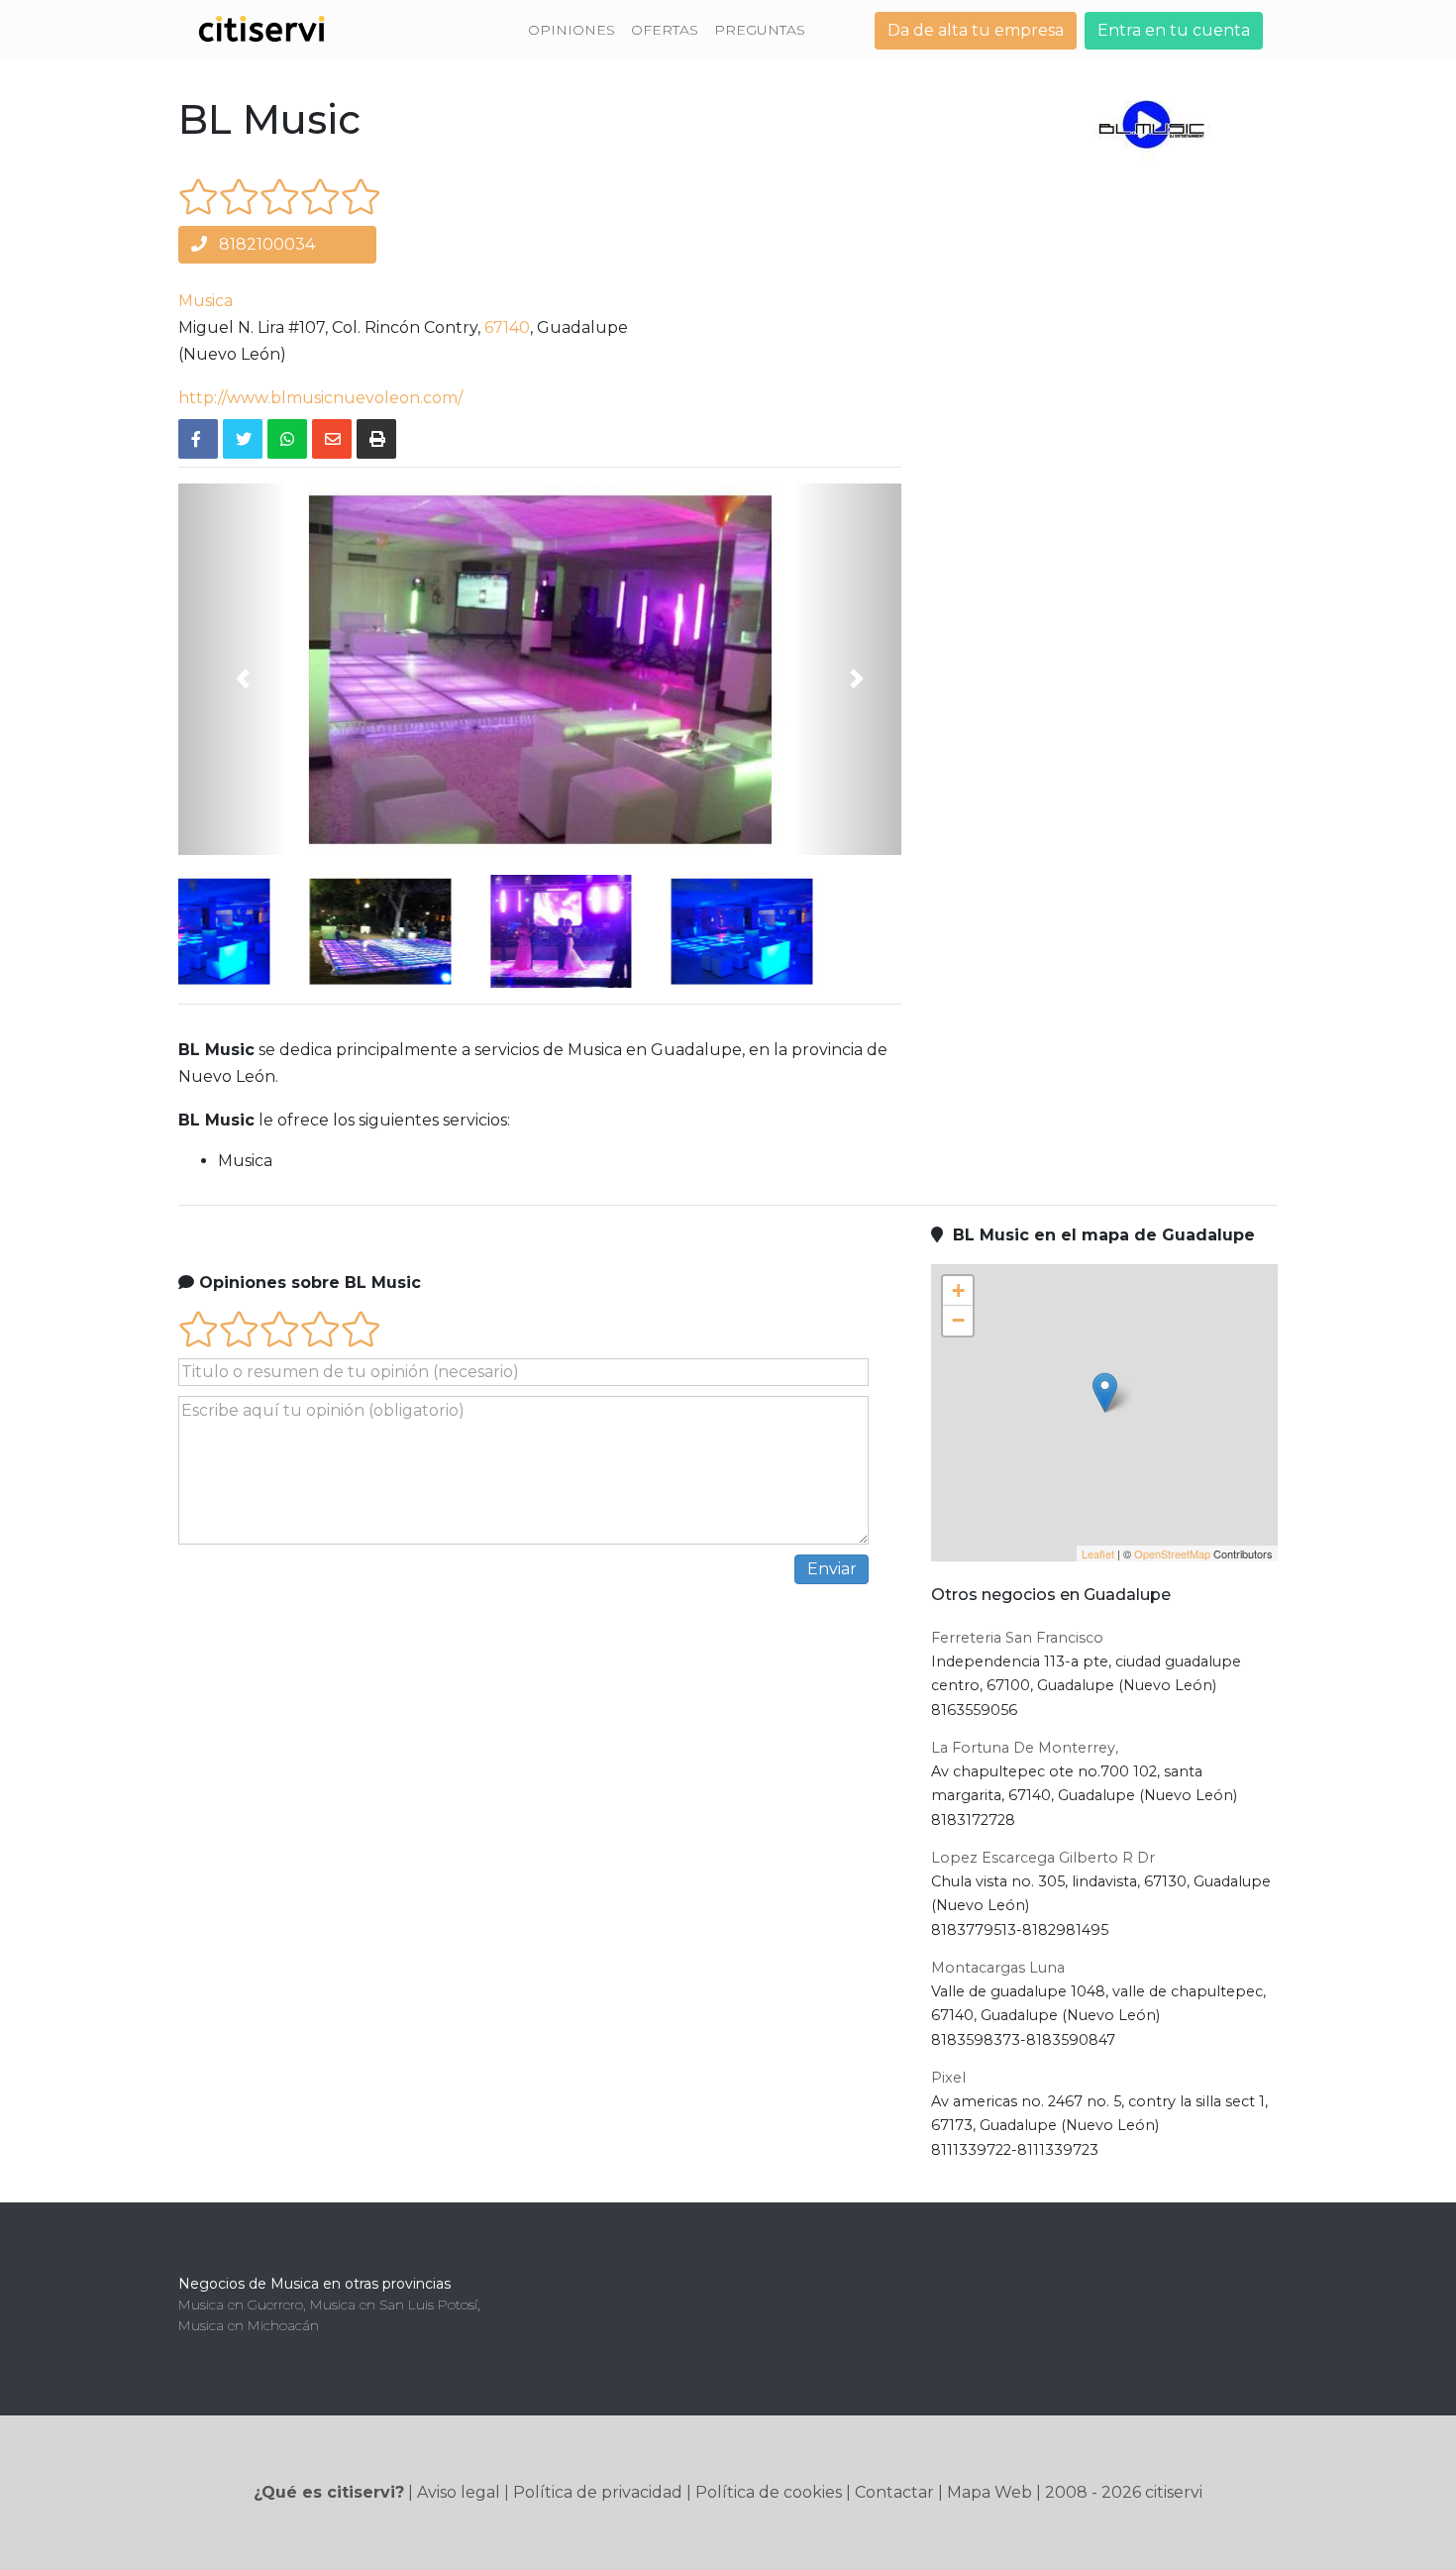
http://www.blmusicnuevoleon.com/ (320, 398)
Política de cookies (769, 2492)
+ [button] (958, 1290)
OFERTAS (665, 30)
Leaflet (1098, 1553)
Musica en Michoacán (249, 2325)
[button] (233, 669)
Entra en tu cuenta (1174, 30)
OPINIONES (572, 30)
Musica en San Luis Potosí (394, 2304)
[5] (361, 197)
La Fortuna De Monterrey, (1025, 1748)
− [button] (958, 1320)
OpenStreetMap (1172, 1553)
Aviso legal (459, 2492)
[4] (320, 197)
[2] (239, 197)
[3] (280, 197)
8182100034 (265, 244)
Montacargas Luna (998, 1968)
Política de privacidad (598, 2492)
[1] (199, 197)
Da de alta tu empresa (976, 30)
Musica (206, 301)
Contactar (894, 2492)
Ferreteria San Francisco (1017, 1638)
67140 (507, 327)
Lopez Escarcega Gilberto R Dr (1043, 1858)
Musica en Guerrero (241, 2304)
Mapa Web (989, 2492)
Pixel (948, 2078)
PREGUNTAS (760, 30)
